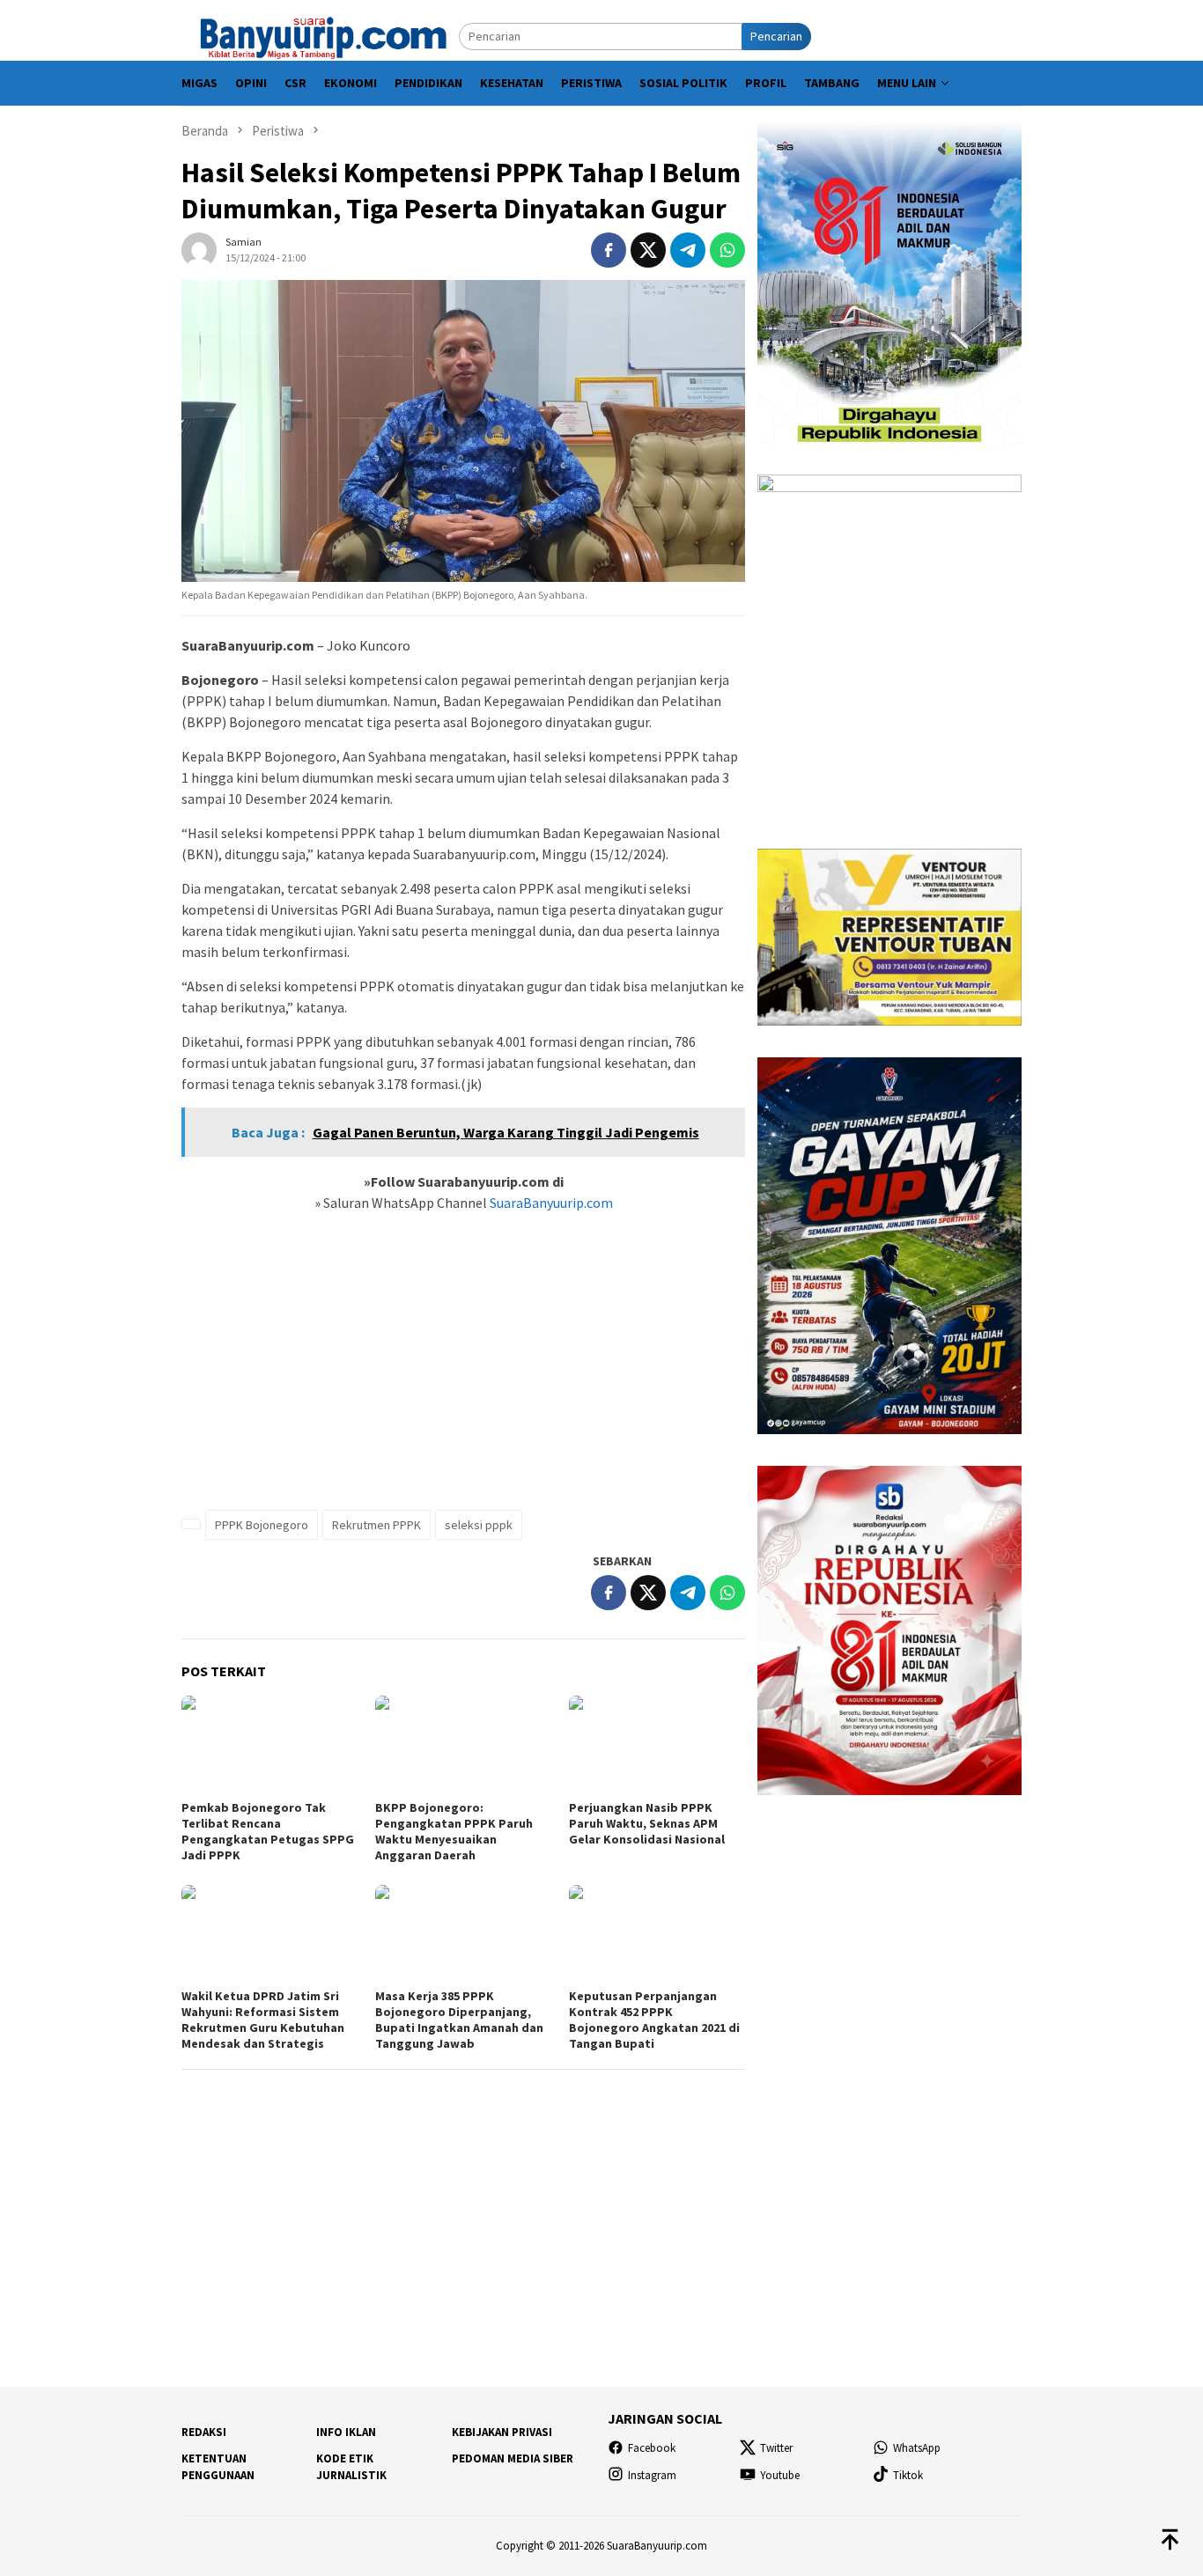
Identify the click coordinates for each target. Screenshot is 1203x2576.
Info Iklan (346, 2432)
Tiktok (908, 2475)
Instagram (652, 2475)
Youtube (780, 2475)
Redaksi (204, 2432)
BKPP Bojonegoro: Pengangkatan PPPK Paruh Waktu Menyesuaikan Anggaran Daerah (454, 1831)
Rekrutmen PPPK (376, 1525)
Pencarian (776, 36)
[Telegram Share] (688, 250)
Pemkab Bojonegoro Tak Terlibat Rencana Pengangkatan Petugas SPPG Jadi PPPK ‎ (268, 1831)
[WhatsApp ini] (727, 250)
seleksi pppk (479, 1525)
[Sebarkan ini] (609, 250)
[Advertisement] (463, 1371)
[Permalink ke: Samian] (199, 248)
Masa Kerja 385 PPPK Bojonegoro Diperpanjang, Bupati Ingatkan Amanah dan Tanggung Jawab (459, 2020)
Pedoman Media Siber (513, 2458)
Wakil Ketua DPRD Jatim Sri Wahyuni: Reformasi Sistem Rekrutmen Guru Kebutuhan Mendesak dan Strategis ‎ (263, 2020)
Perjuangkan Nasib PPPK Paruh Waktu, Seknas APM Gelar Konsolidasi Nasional (647, 1823)
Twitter (776, 2448)
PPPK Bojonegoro (262, 1525)
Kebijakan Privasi (502, 2432)
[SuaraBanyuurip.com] (320, 35)
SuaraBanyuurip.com (550, 1203)
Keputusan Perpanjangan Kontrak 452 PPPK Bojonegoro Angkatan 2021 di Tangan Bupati (654, 2020)
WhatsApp (917, 2448)
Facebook (652, 2448)
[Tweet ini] (648, 250)
